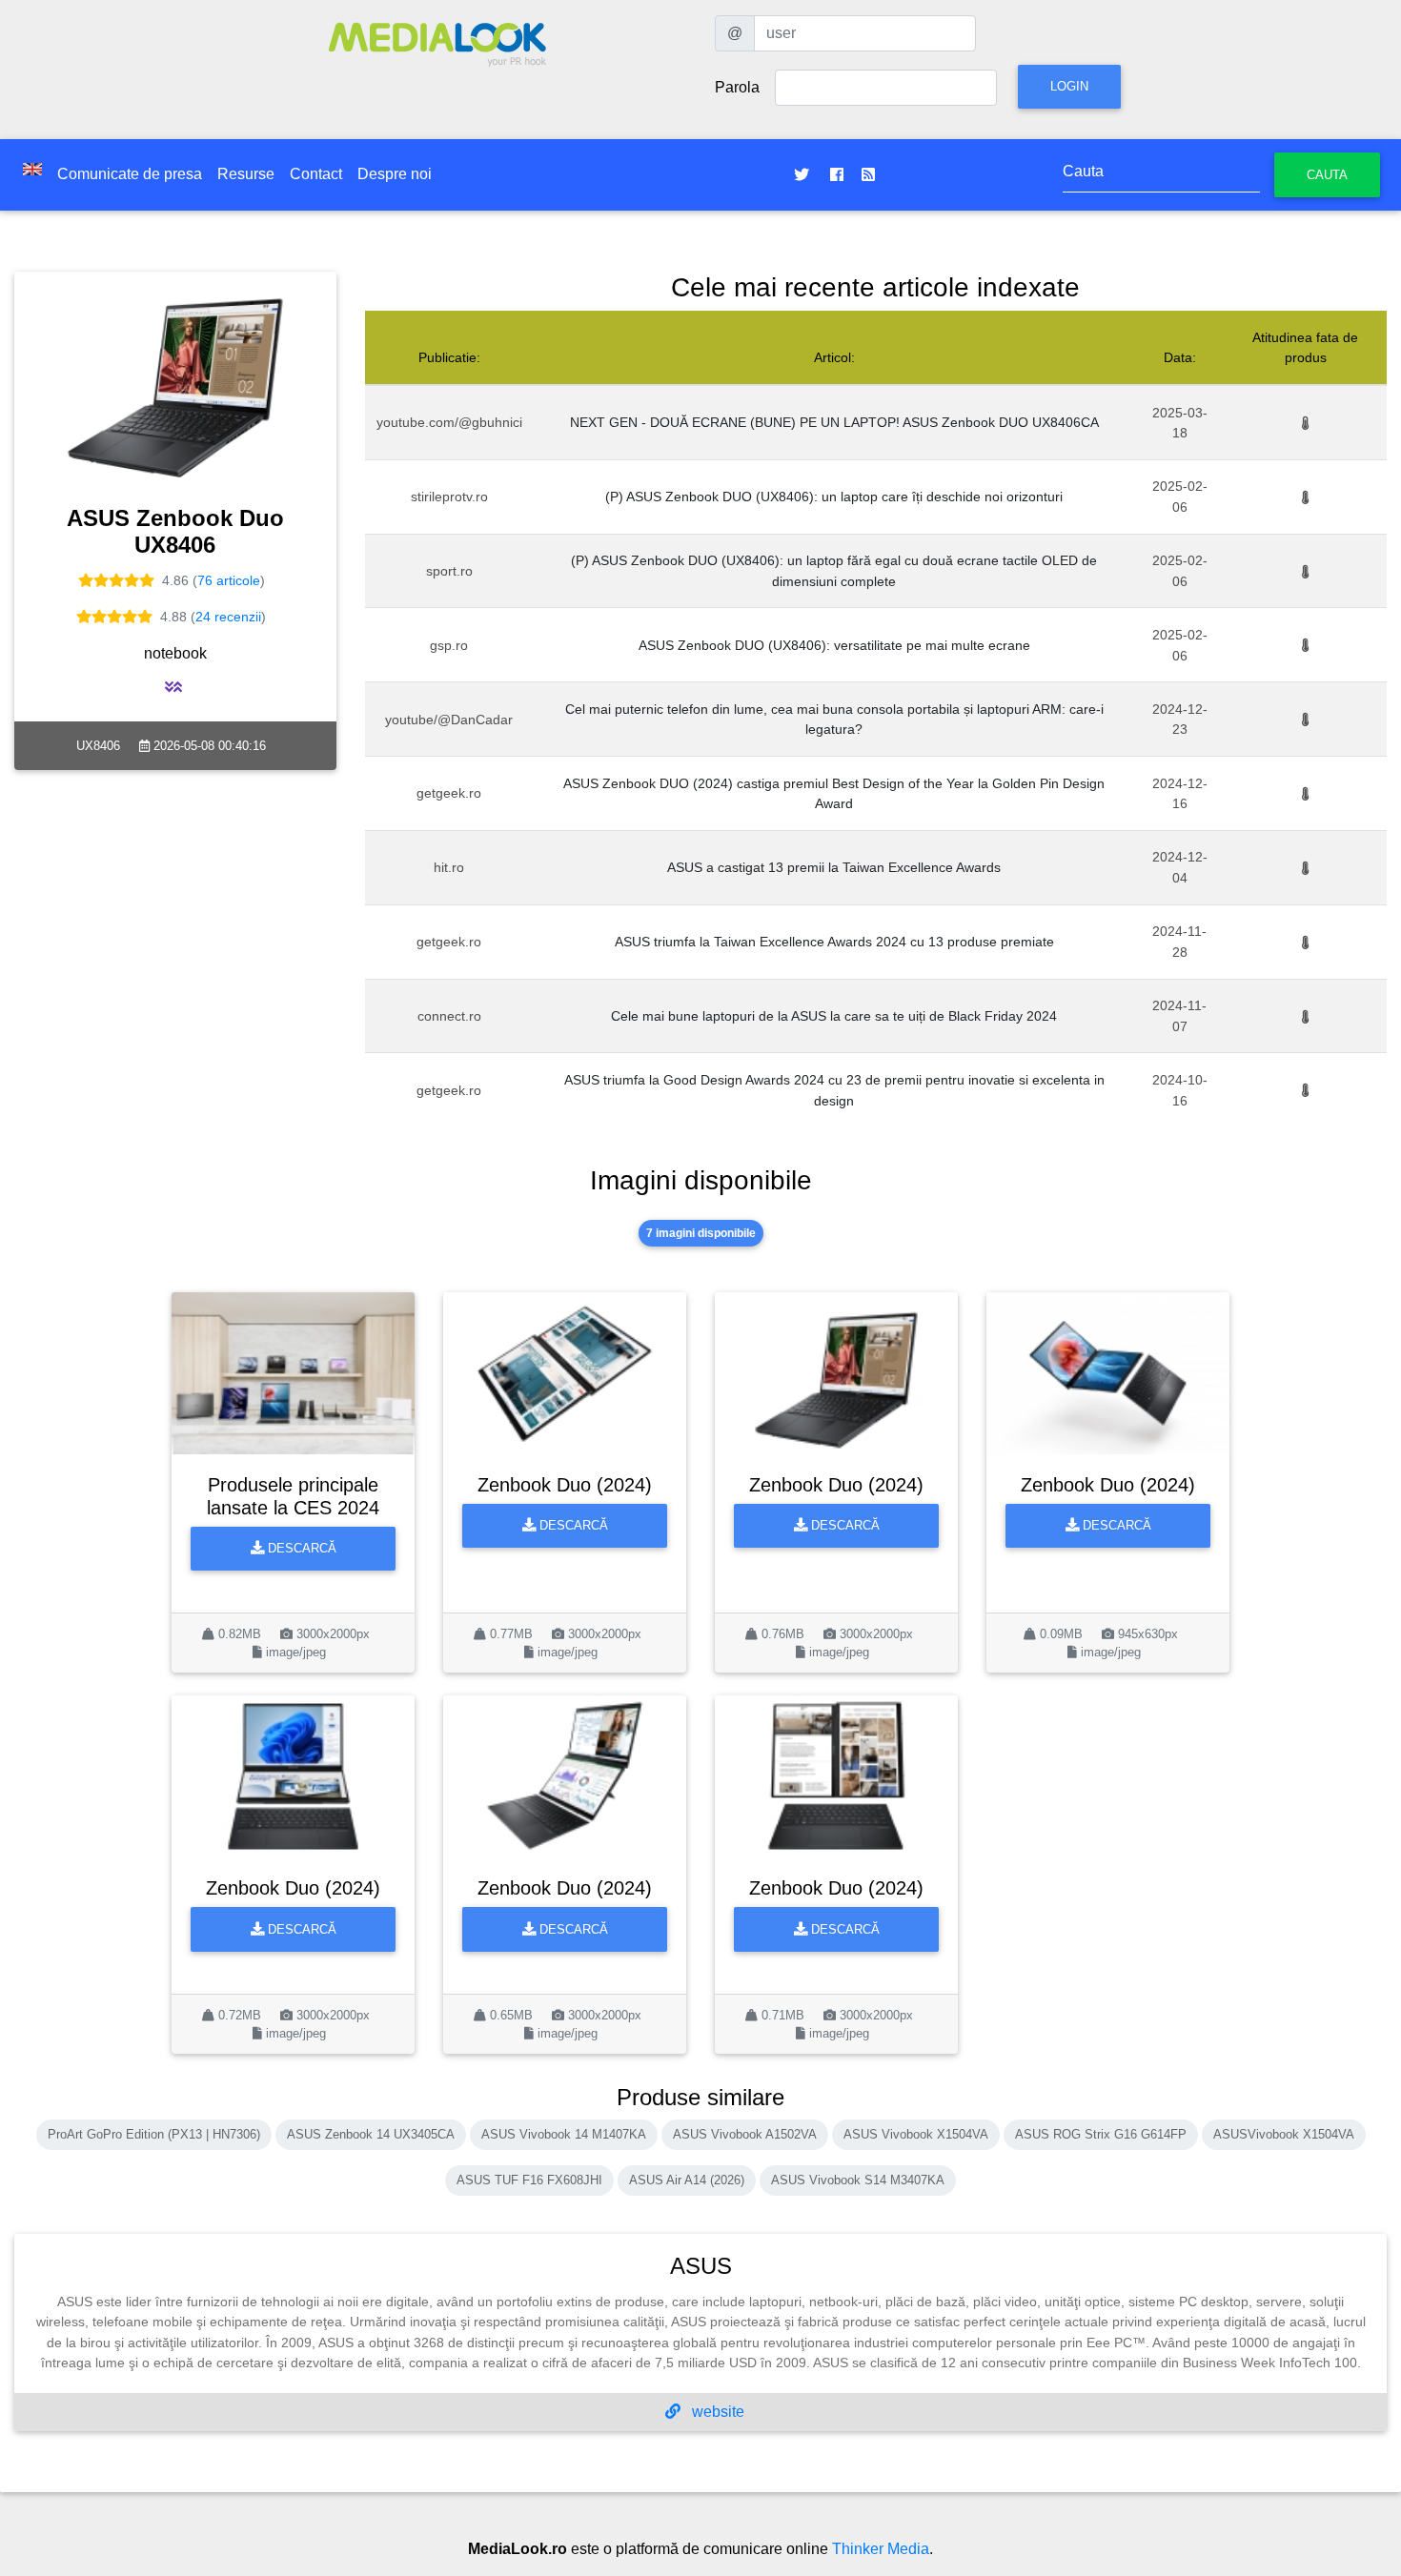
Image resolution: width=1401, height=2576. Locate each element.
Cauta (1327, 175)
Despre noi (395, 174)
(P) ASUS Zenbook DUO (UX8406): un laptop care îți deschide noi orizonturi (834, 497)
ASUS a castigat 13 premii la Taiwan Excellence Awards (834, 867)
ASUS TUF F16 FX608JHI (529, 2180)
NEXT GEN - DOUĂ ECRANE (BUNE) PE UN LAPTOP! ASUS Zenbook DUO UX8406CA (834, 422)
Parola (737, 87)
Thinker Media (881, 2549)
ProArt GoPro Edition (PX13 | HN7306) (154, 2134)
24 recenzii (228, 617)
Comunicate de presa (130, 174)
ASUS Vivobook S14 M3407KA (858, 2180)
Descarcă (300, 1548)
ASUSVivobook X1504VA (1284, 2134)
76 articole (229, 580)
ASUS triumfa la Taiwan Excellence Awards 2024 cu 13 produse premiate (834, 942)
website (716, 2412)
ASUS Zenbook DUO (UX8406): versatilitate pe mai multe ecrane (834, 645)
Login (1069, 86)
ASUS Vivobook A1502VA (745, 2134)
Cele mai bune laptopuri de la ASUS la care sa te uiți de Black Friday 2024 (834, 1016)
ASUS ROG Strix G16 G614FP (1101, 2134)
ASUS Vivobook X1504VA (916, 2134)
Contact (316, 174)
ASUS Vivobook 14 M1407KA (564, 2134)
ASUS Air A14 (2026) (687, 2180)
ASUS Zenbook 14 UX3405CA (371, 2134)
